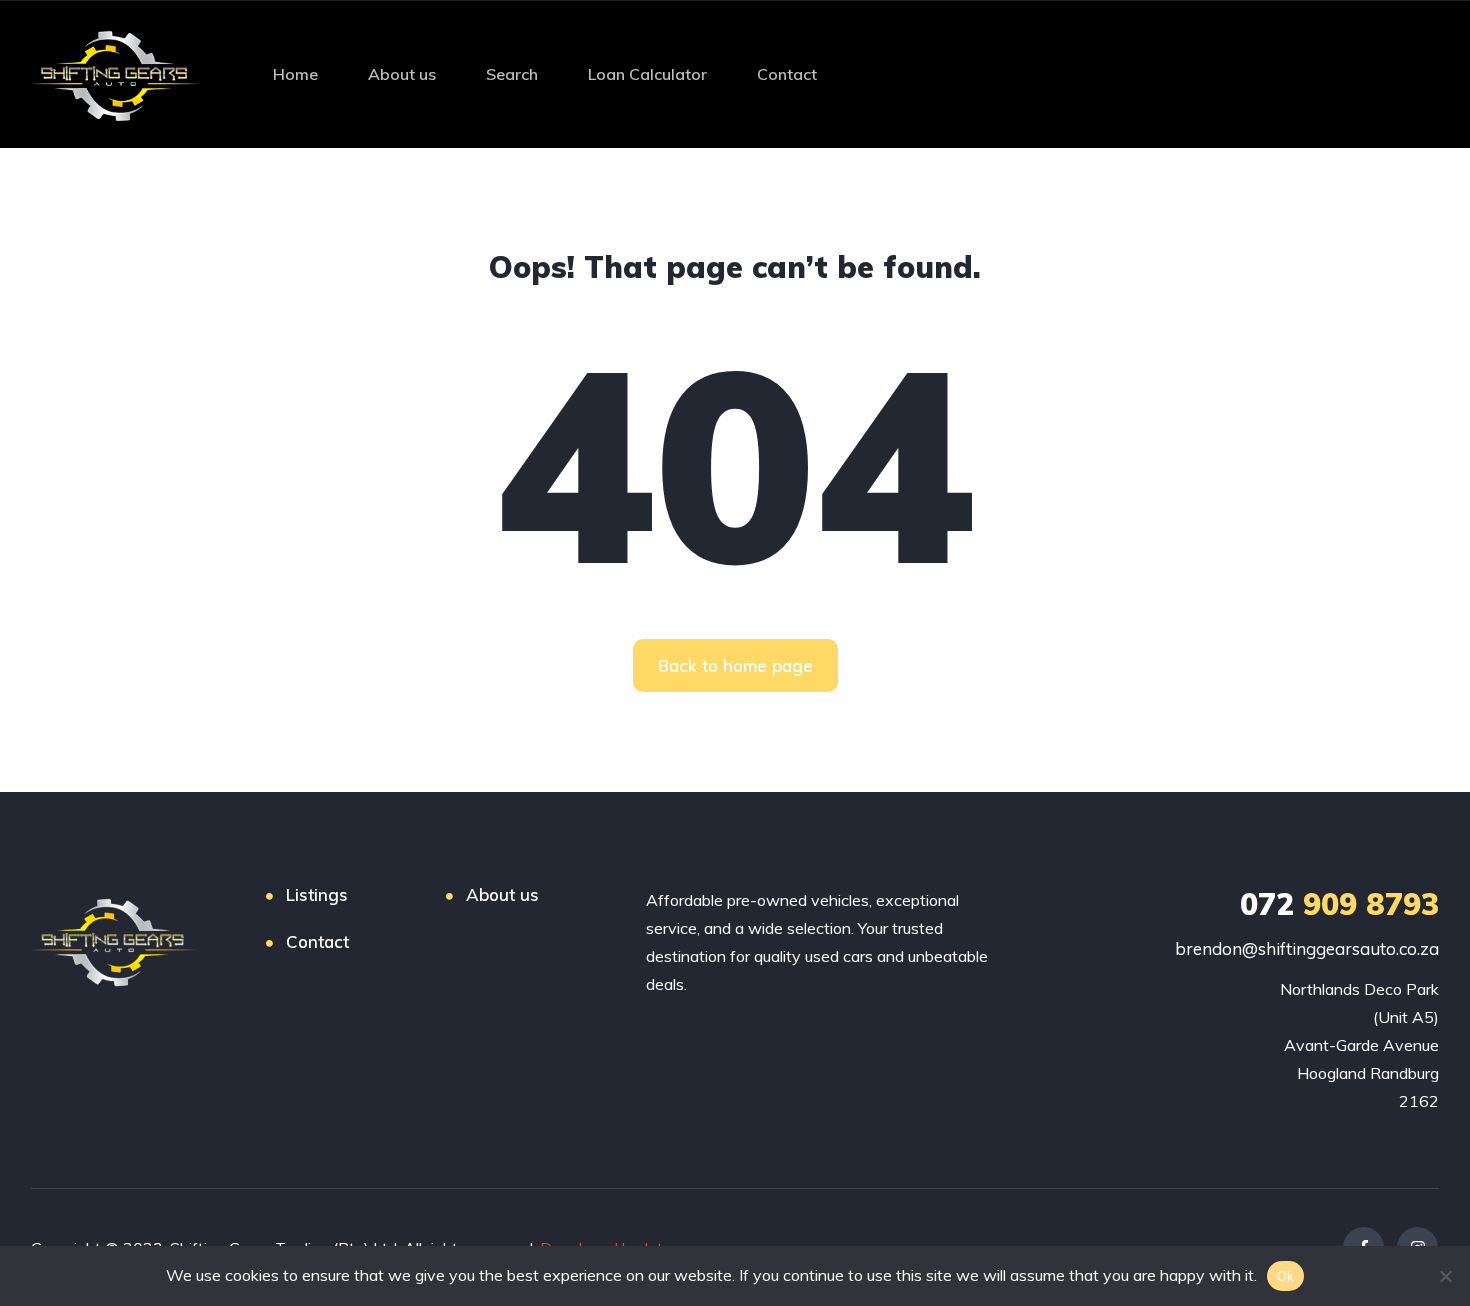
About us (402, 74)
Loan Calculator (647, 74)
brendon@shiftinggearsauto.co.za (1307, 948)
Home (295, 74)
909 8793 (1339, 904)
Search (512, 74)
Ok (1286, 1276)
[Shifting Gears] (115, 74)
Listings (317, 894)
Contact (787, 74)
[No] (1445, 1276)
